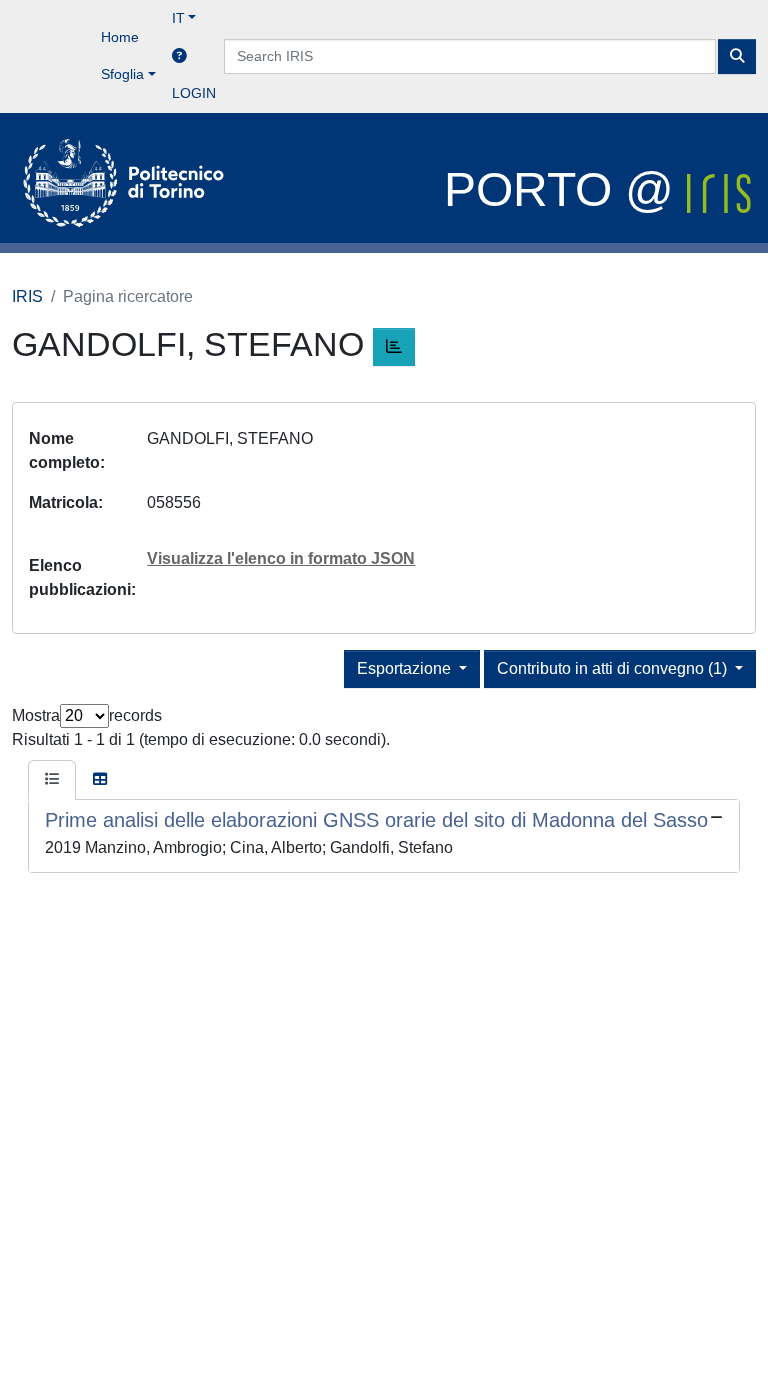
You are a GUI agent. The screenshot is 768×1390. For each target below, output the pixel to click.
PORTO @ (565, 189)
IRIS (27, 296)
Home (120, 37)
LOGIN (194, 93)
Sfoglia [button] (122, 74)
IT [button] (178, 18)
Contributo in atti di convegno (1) (614, 668)
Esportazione (406, 668)
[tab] (52, 780)
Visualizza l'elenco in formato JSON (281, 558)
